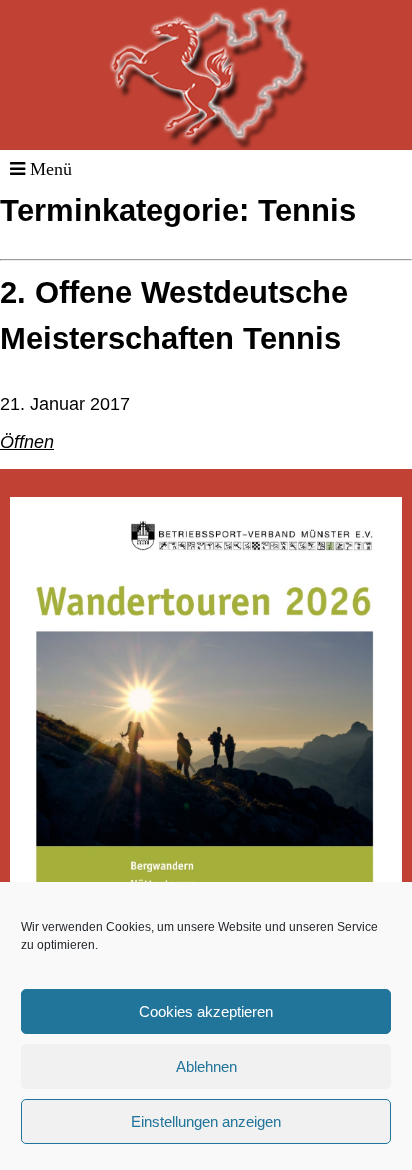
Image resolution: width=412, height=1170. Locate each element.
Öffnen (27, 442)
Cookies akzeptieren (206, 1011)
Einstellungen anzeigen (206, 1121)
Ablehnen (206, 1066)
